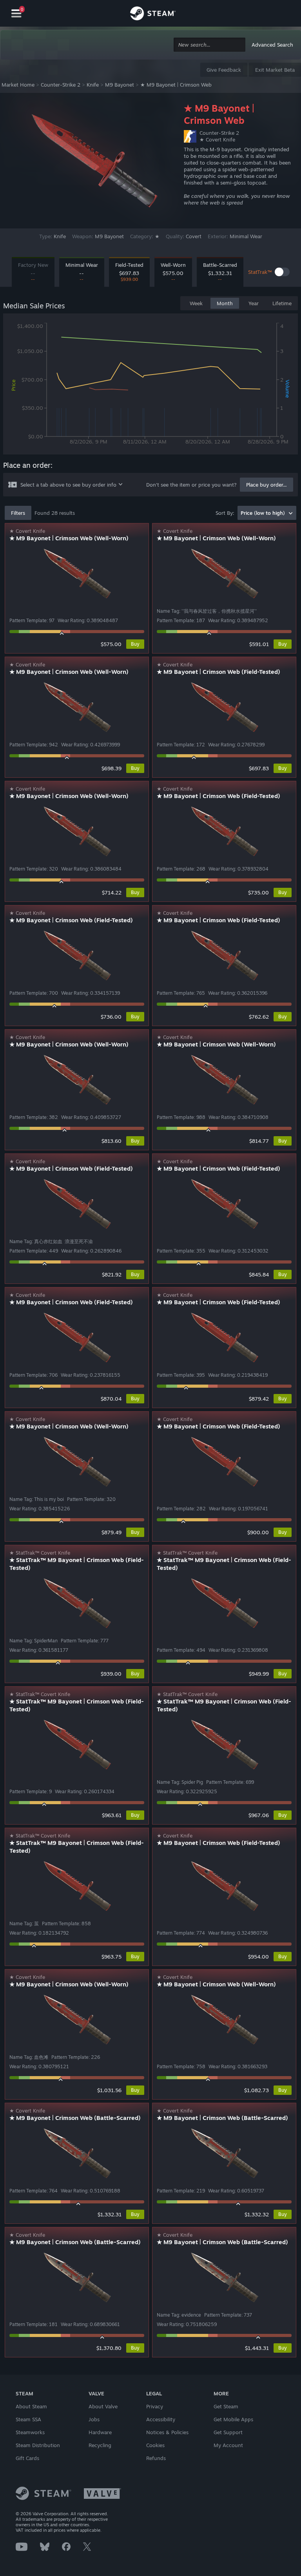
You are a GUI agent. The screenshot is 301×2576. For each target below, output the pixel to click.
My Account (228, 2445)
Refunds (156, 2458)
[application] (150, 386)
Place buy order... (267, 485)
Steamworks (30, 2432)
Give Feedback (224, 70)
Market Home (18, 85)
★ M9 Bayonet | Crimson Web (176, 85)
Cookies (155, 2445)
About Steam (31, 2406)
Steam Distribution (38, 2445)
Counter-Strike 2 (61, 85)
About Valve (103, 2406)
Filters (18, 513)
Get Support (228, 2432)
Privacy (155, 2406)
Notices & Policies (167, 2432)
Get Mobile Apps (233, 2419)
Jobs (94, 2419)
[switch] (282, 272)
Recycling (100, 2445)
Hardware (100, 2432)
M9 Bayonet (120, 85)
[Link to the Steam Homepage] (153, 14)
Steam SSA (28, 2419)
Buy (135, 644)
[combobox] (209, 45)
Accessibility (161, 2419)
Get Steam (226, 2406)
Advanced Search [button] (272, 45)
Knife (93, 85)
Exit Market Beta (275, 70)
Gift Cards (27, 2458)
